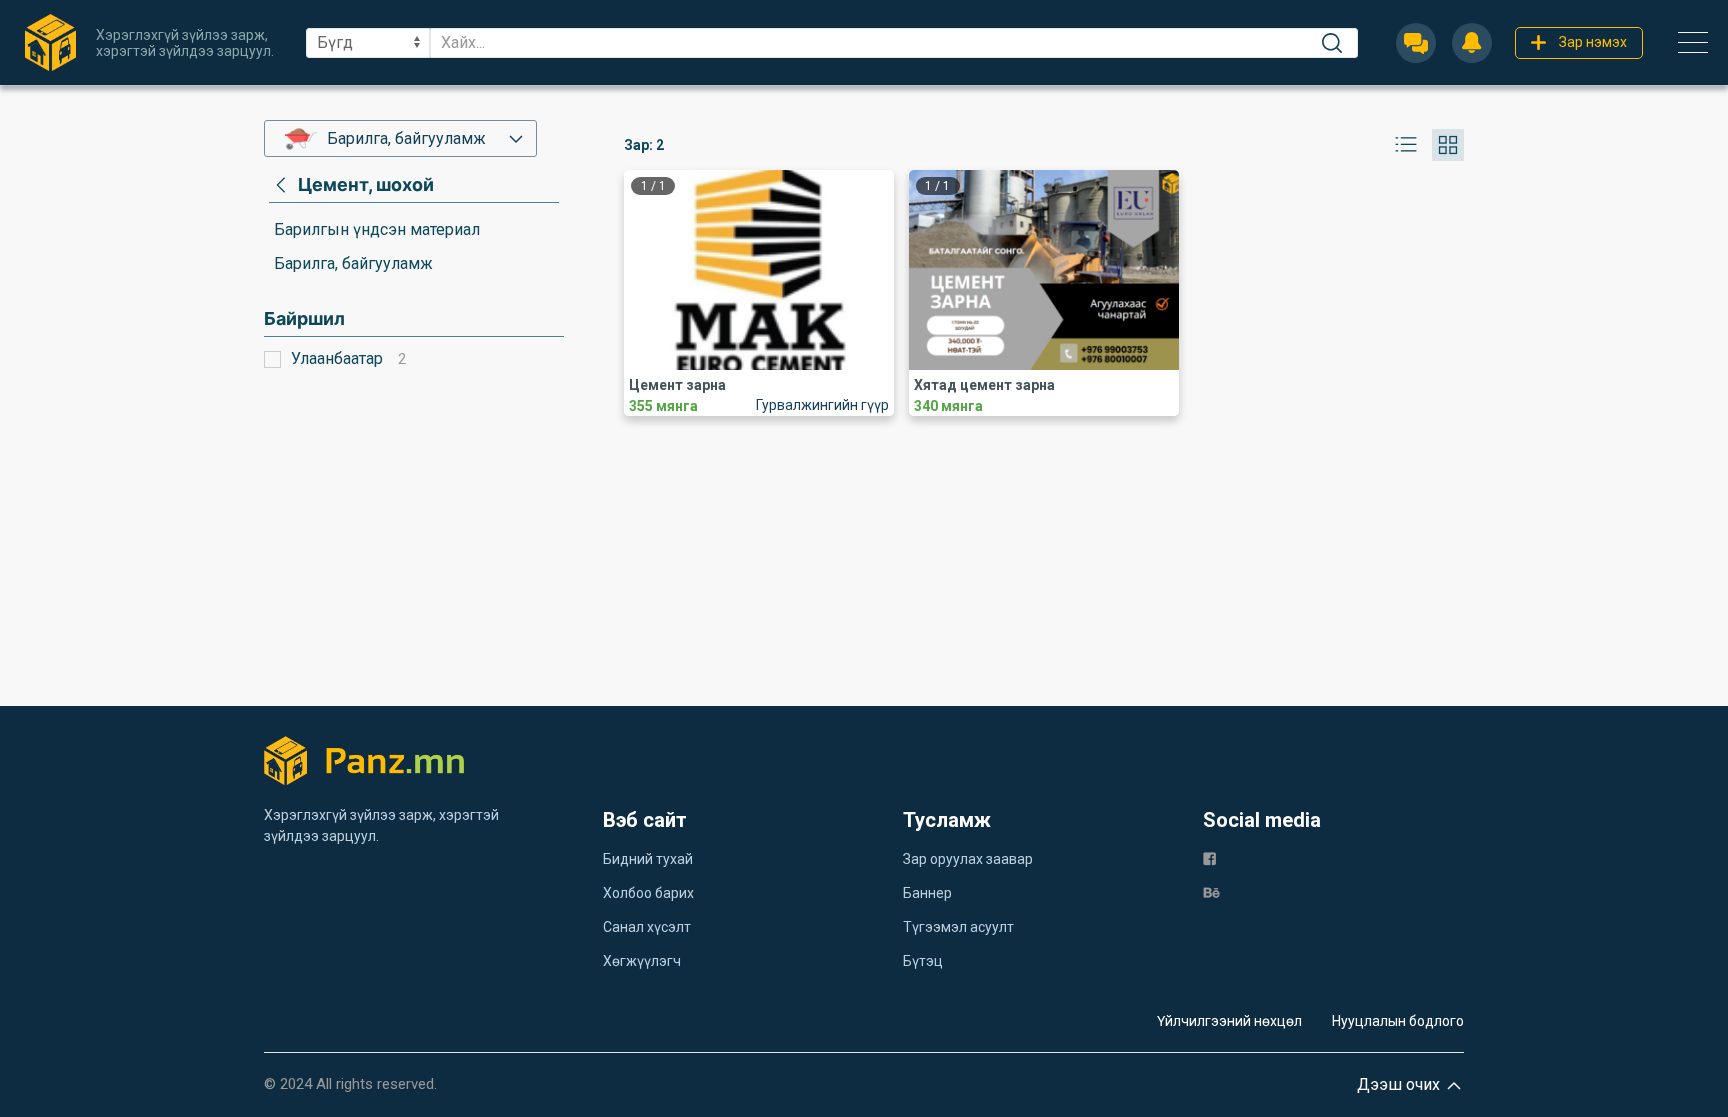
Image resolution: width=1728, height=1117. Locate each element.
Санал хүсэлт (647, 927)
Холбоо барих (648, 893)
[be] (1211, 891)
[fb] (1209, 857)
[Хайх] (1332, 43)
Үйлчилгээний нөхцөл (1229, 1021)
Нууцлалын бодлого (1398, 1021)
